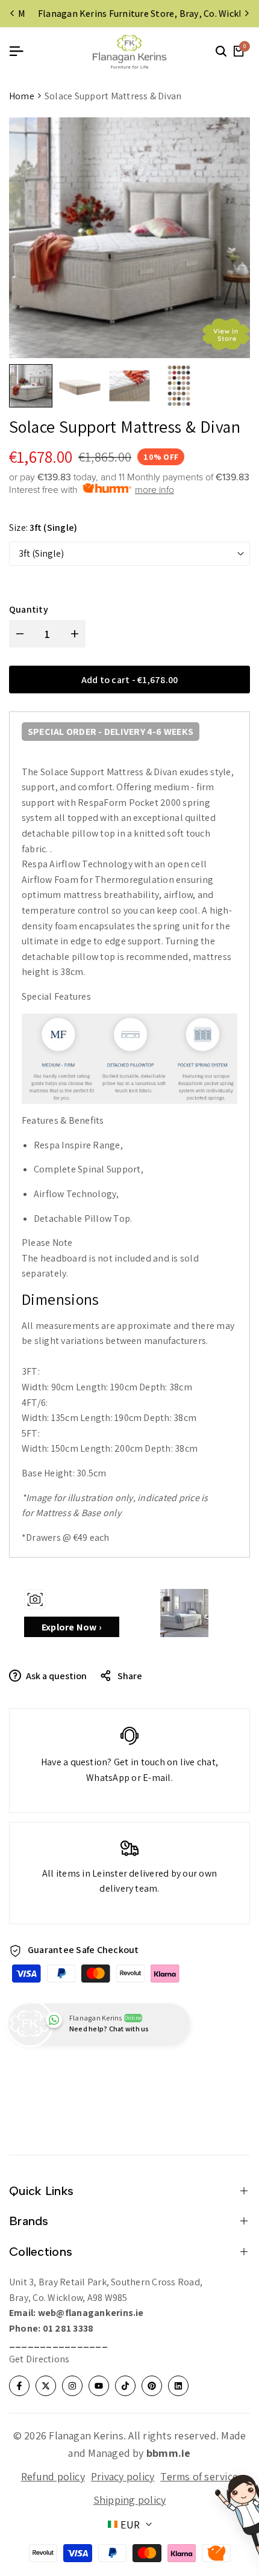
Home (22, 96)
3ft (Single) (41, 553)
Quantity (29, 609)
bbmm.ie (169, 2453)
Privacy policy (123, 2476)
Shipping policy (130, 2500)
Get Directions (39, 2359)
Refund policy (53, 2476)
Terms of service (199, 2476)
